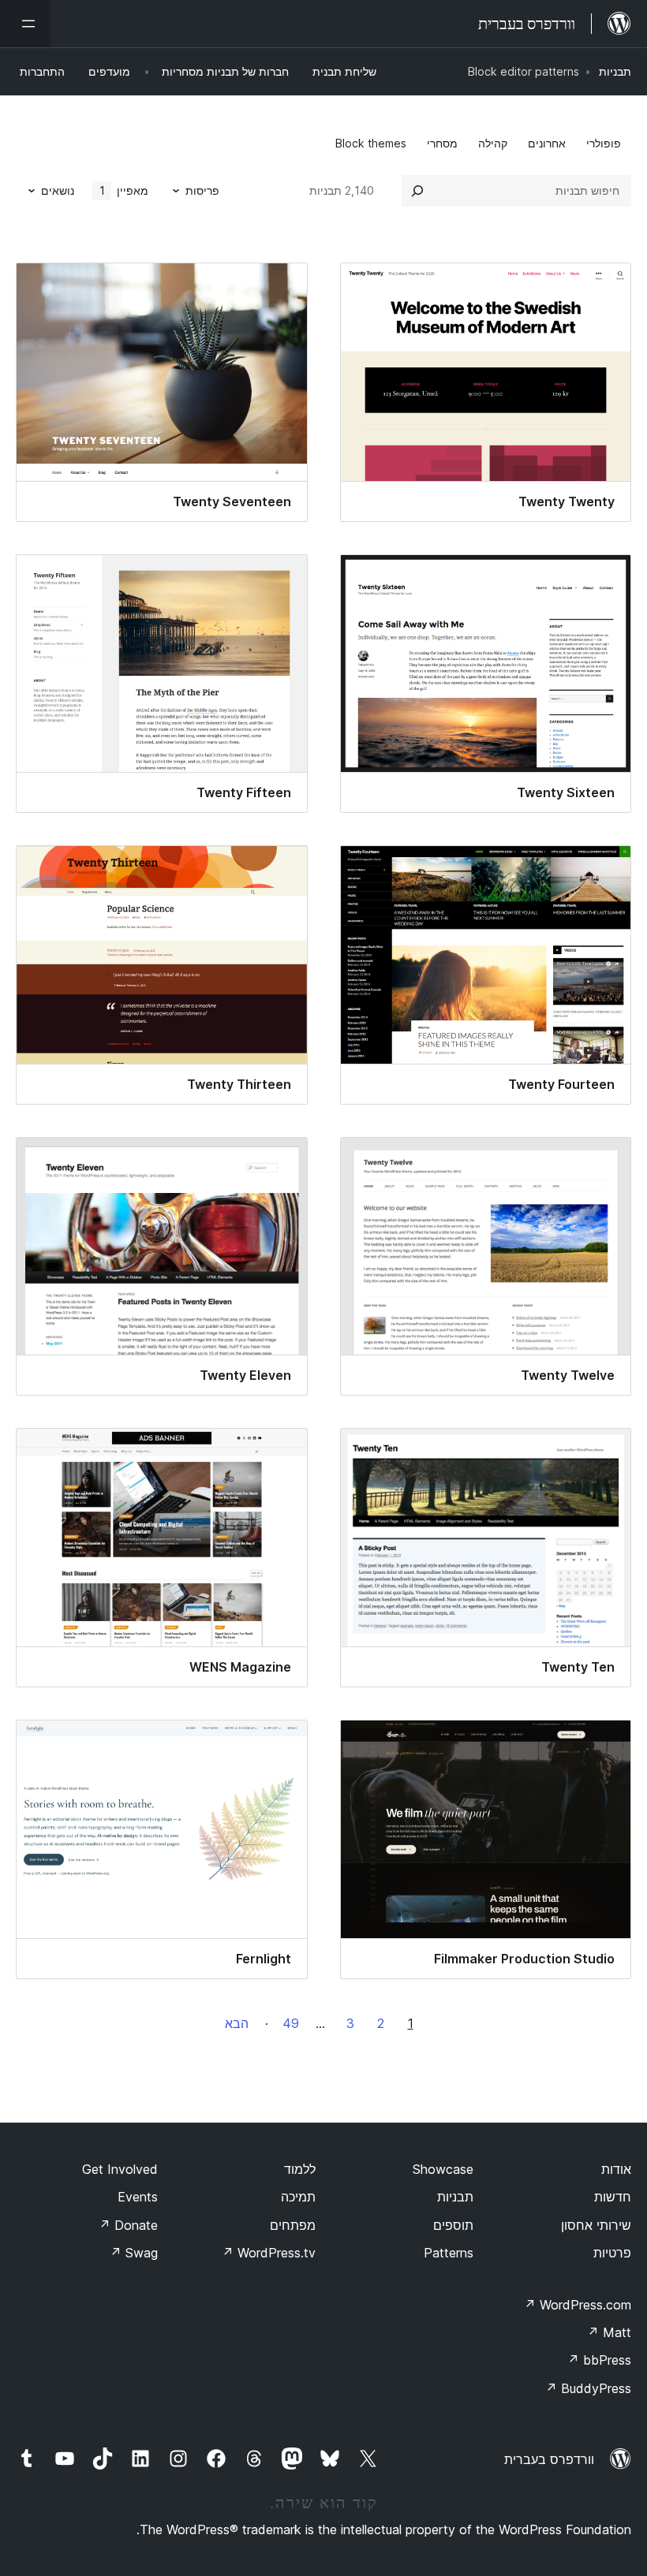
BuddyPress (588, 2388)
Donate (128, 2225)
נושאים (58, 190)
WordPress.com (578, 2305)
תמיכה (298, 2197)
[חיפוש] (417, 191)
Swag (134, 2253)
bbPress (599, 2360)
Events (138, 2197)
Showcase (443, 2169)
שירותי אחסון (596, 2225)
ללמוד (300, 2169)
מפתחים (293, 2225)
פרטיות (612, 2253)
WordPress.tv (269, 2253)
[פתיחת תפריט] (25, 24)
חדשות (613, 2197)
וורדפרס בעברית (549, 2459)
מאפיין (124, 190)
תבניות (615, 71)
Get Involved (120, 2169)
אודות (616, 2169)
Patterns (449, 2253)
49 (291, 2023)
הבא (237, 2023)
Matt (609, 2332)
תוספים (453, 2225)
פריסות (202, 190)
